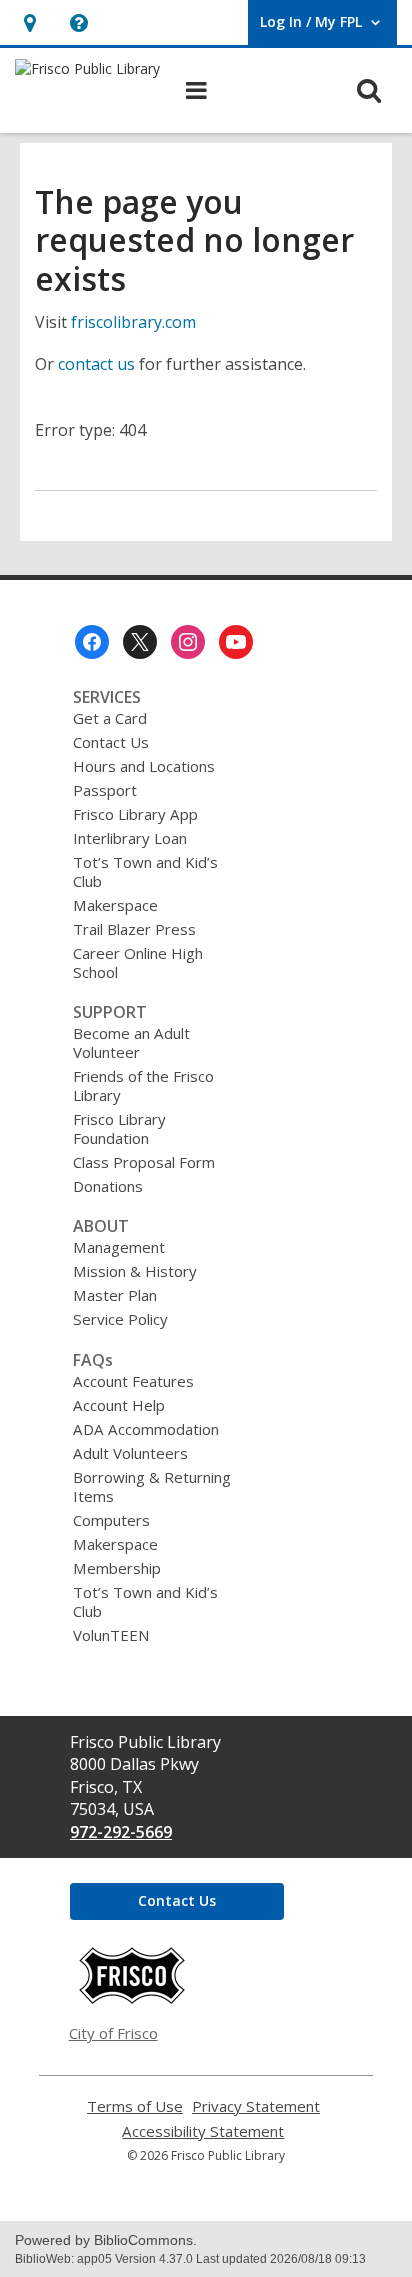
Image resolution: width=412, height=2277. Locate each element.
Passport (105, 790)
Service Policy (120, 1319)
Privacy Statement (256, 2106)
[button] (29, 22)
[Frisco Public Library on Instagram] (188, 642)
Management (119, 1247)
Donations (108, 1186)
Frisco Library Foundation (119, 1128)
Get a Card (110, 718)
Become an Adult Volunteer (131, 1042)
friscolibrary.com (133, 322)
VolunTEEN (111, 1635)
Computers (111, 1520)
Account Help (119, 1405)
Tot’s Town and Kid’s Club (145, 871)
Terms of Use (135, 2106)
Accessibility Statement (203, 2131)
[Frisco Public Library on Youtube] (236, 642)
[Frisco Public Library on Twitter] (140, 642)
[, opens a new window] (132, 1999)
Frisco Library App (135, 814)
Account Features (133, 1381)
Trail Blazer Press (134, 929)
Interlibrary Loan (130, 838)
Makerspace (115, 905)
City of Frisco (113, 2033)
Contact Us (111, 742)
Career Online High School (138, 962)
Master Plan (115, 1295)
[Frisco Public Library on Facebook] (92, 642)
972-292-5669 (121, 1832)
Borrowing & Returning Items (152, 1486)
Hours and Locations (144, 766)
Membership (117, 1568)
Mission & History (135, 1271)
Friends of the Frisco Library (143, 1085)
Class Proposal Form (144, 1162)
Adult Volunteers (130, 1453)
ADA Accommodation (146, 1429)
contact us (96, 364)
